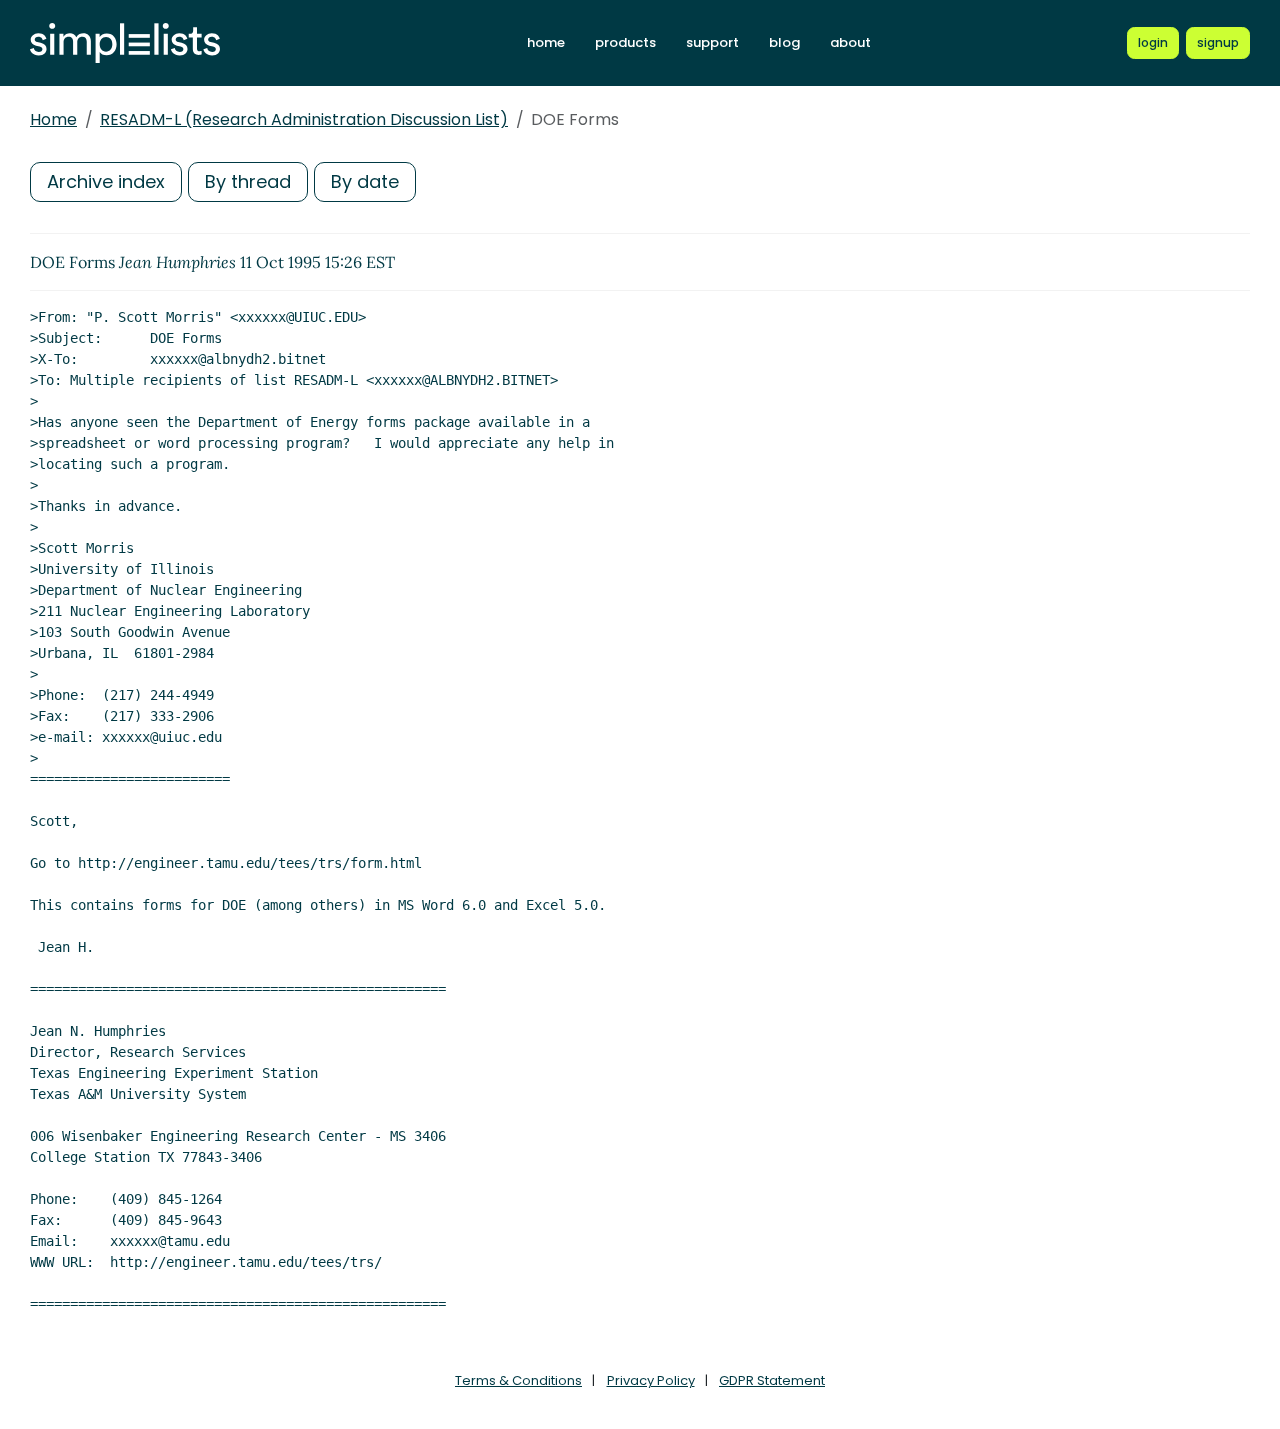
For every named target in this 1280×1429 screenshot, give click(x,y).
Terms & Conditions (518, 1380)
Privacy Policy (651, 1380)
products (625, 42)
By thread (248, 181)
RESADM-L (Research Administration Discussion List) (304, 119)
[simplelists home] (125, 43)
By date (365, 181)
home (546, 42)
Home (53, 119)
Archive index (106, 181)
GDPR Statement (772, 1380)
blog (784, 42)
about (850, 42)
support (712, 42)
